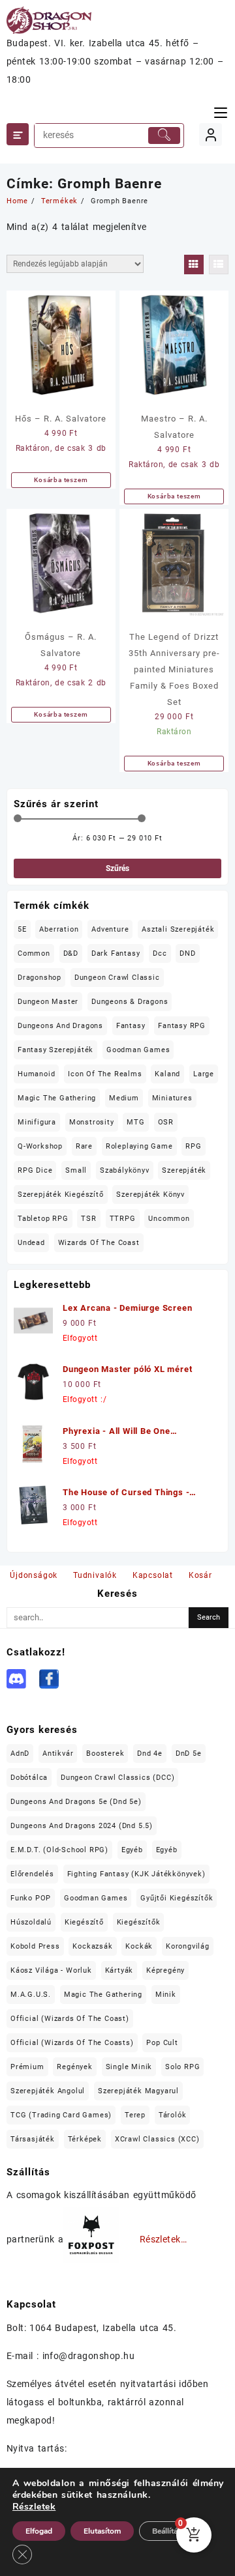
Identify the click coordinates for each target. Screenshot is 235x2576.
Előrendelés (32, 1874)
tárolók (173, 2115)
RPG (193, 1146)
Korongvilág (188, 1946)
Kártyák (119, 1970)
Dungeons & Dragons (130, 1002)
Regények (74, 2067)
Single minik (129, 2067)
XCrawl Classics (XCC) (157, 2139)
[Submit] (164, 136)
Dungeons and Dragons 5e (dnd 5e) (76, 1802)
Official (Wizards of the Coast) (70, 2019)
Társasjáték (33, 2139)
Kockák (139, 1946)
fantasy (131, 1026)
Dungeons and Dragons (60, 1026)
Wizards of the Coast (99, 1243)
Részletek (34, 2507)
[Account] (211, 135)
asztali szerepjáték (178, 929)
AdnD (20, 1753)
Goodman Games (138, 1050)
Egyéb (132, 1850)
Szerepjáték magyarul (138, 2091)
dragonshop (39, 978)
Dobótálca (29, 1778)
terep (135, 2115)
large (204, 1074)
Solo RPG (182, 2067)
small (76, 1170)
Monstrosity (92, 1122)
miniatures (172, 1098)
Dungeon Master (48, 1002)
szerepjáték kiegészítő (61, 1195)
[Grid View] (194, 265)
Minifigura (37, 1122)
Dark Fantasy (116, 953)
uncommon (169, 1219)
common (34, 953)
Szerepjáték (184, 1170)
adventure (110, 929)
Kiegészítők (139, 1922)
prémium (27, 2067)
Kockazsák (92, 1946)
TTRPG (123, 1219)
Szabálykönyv (125, 1170)
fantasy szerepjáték (55, 1050)
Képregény (165, 1970)
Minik (166, 1995)
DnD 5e (189, 1753)
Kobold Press (35, 1946)
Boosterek (105, 1753)
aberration (59, 929)
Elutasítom (102, 2531)
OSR (166, 1122)
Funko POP (31, 1898)
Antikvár (58, 1753)
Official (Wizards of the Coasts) (72, 2043)
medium (124, 1098)
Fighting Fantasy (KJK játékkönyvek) (136, 1874)
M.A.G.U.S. (31, 1995)
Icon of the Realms (105, 1074)
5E (22, 929)
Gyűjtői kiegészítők (177, 1898)
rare (84, 1146)
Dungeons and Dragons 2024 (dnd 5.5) (82, 1826)
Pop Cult (162, 2043)
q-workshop (40, 1146)
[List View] (219, 265)
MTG (135, 1122)
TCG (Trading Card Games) (61, 2115)
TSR (88, 1219)
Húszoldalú (31, 1922)
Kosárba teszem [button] (61, 480)
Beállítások (171, 2531)
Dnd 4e (150, 1753)
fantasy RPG (182, 1026)
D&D (71, 953)
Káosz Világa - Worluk (51, 1970)
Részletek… (164, 2240)
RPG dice (35, 1170)
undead (31, 1243)
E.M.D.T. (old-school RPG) (59, 1850)
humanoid (36, 1074)
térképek (85, 2139)
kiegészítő (84, 1922)
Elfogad (39, 2531)
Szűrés (117, 868)
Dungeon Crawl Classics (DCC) (117, 1778)
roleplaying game (139, 1146)
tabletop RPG (43, 1219)
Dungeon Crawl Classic (117, 978)
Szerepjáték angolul (48, 2091)
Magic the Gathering (57, 1098)
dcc (160, 953)
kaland (167, 1074)
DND (187, 953)
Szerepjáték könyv (150, 1195)
